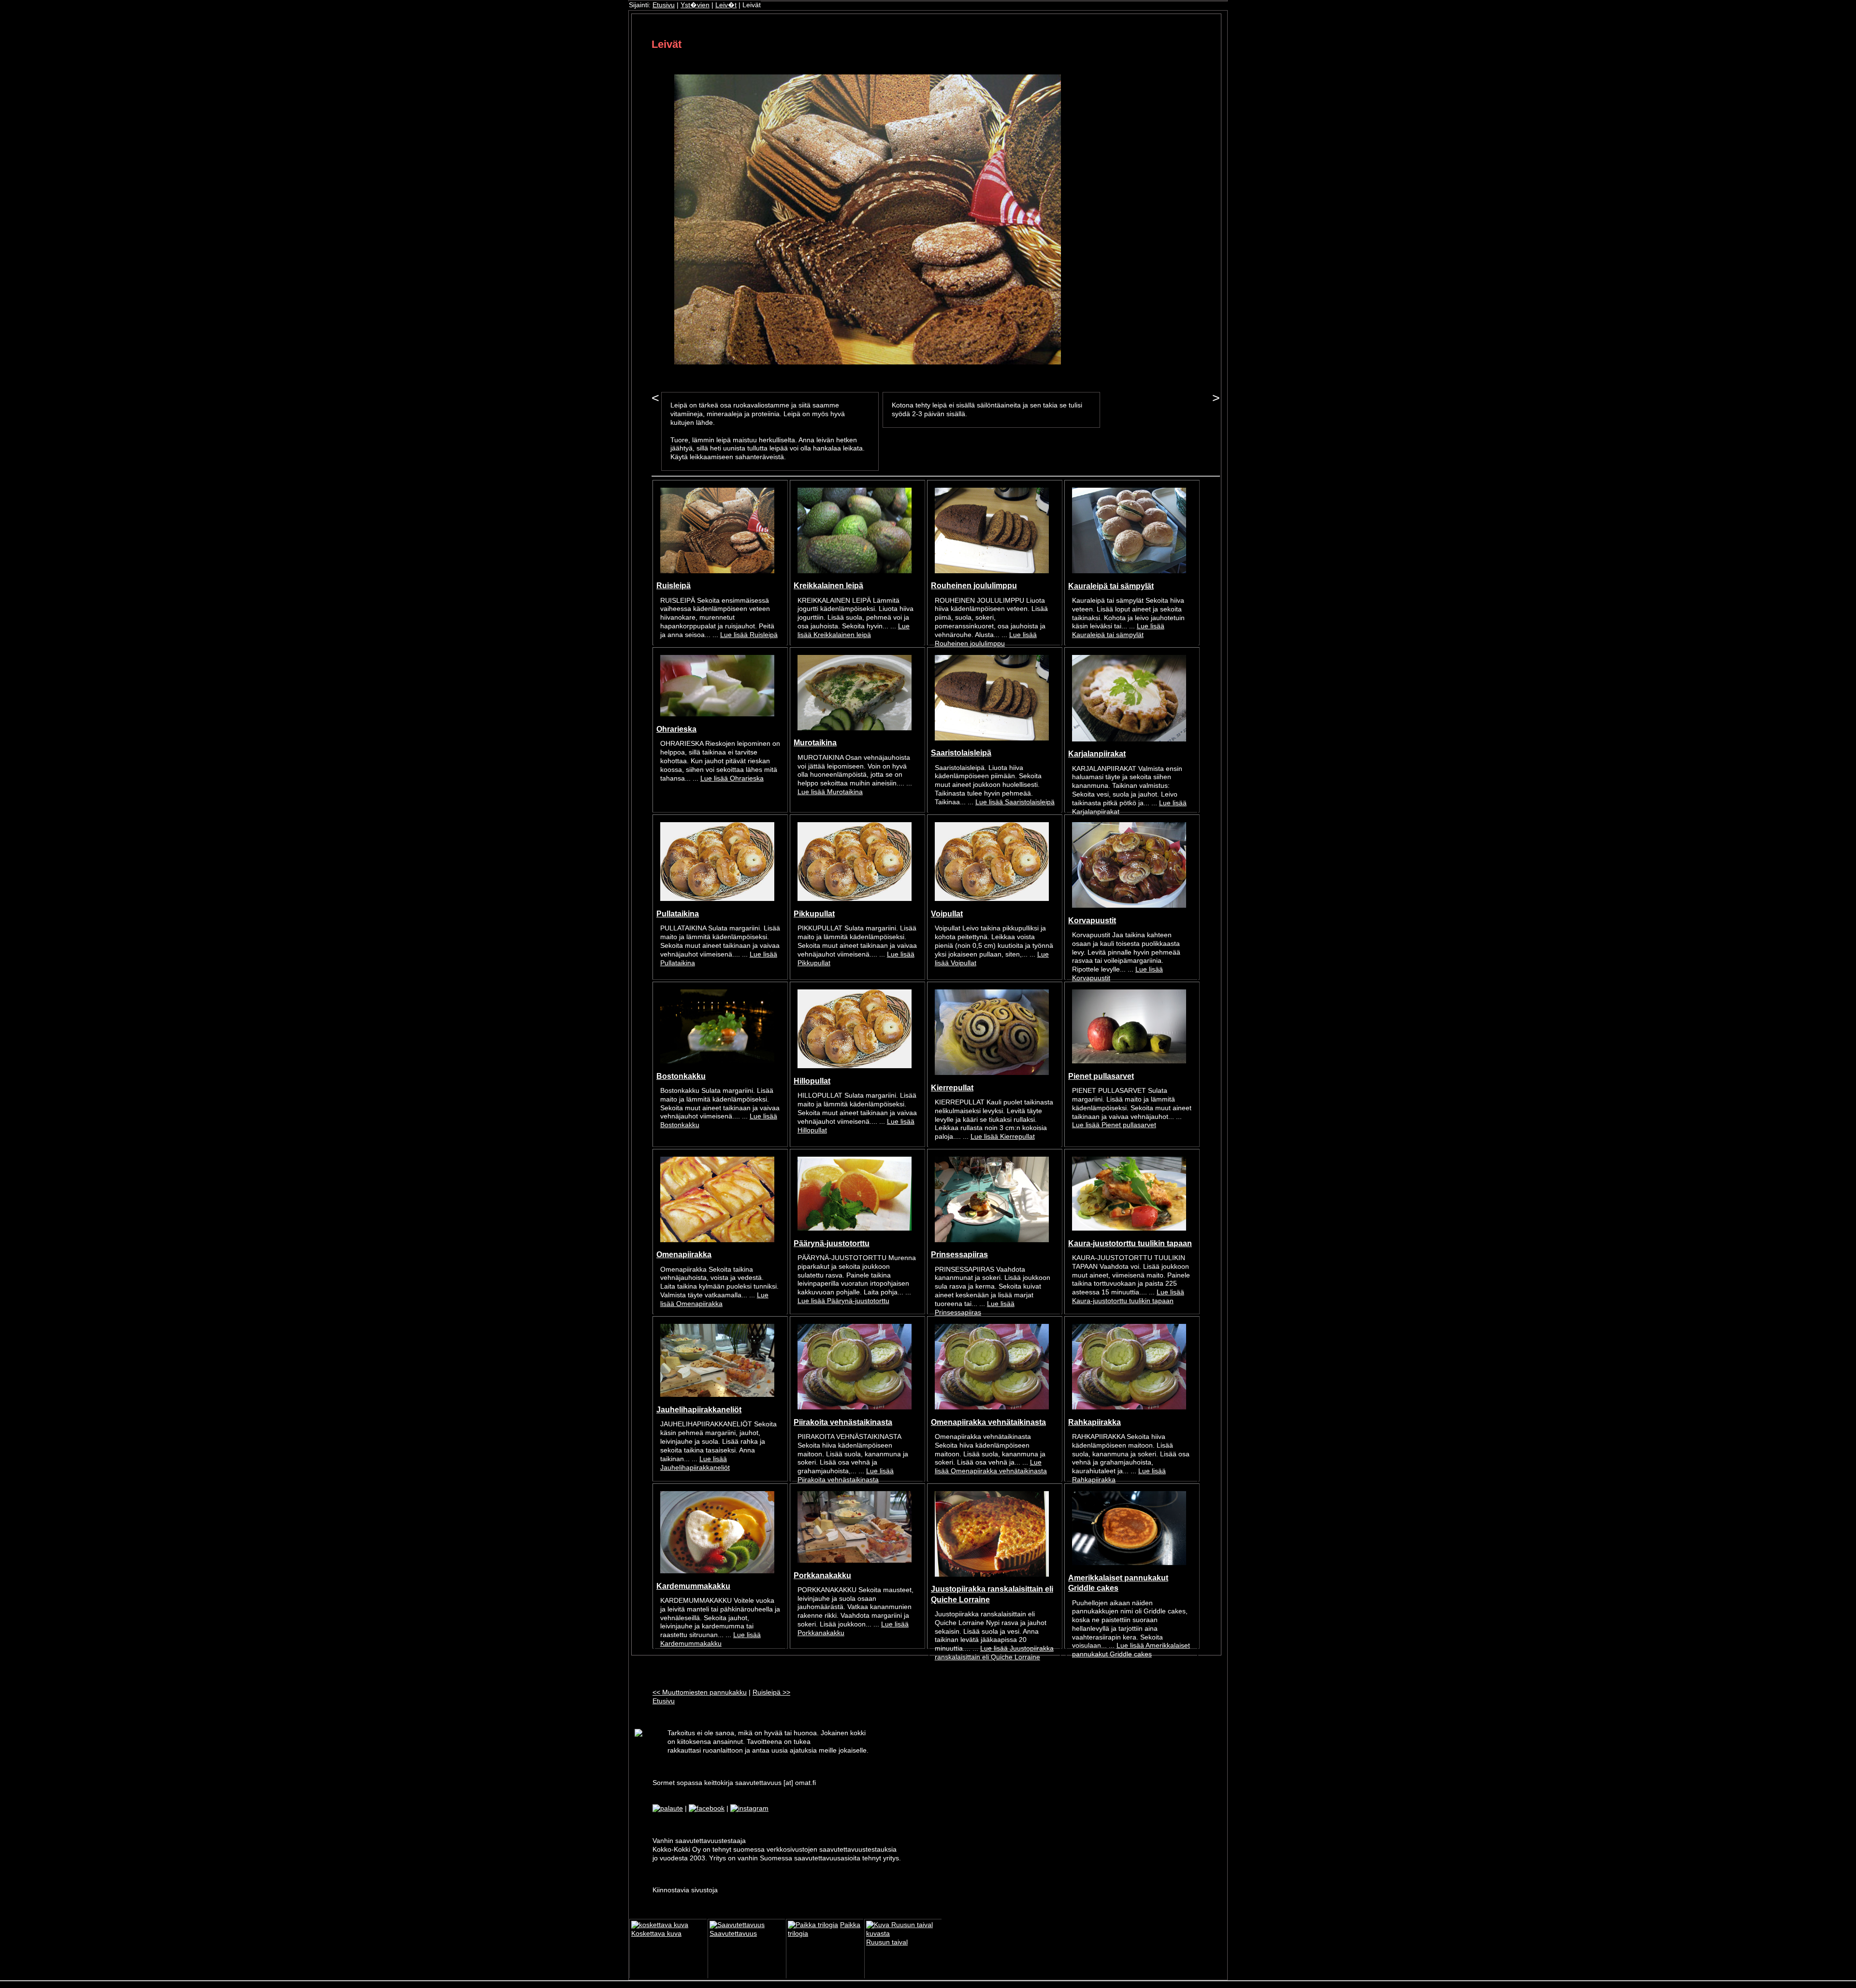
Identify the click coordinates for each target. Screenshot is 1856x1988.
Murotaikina (815, 742)
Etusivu (664, 5)
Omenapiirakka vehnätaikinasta (988, 1422)
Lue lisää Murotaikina (830, 792)
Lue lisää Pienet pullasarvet (1114, 1125)
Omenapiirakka (684, 1254)
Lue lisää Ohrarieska (732, 778)
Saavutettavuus (733, 1934)
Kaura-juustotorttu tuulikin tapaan (1130, 1243)
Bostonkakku (681, 1076)
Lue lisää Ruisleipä (749, 635)
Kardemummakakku (693, 1586)
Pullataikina (678, 914)
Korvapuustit (1092, 920)
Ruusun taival (887, 1942)
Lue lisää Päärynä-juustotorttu (843, 1301)
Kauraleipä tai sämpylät (1111, 586)
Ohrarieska (676, 729)
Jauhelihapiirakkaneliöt (699, 1409)
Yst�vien (695, 5)
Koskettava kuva (656, 1934)
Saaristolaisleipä (961, 753)
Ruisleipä (674, 585)
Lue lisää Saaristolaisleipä (1015, 802)
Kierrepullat (952, 1088)
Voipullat (947, 914)
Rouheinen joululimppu (974, 585)
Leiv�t (726, 5)
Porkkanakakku (822, 1575)
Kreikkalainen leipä (828, 585)
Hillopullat (812, 1081)
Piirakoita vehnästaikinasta (843, 1422)
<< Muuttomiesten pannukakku (700, 1692)
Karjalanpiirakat (1097, 754)
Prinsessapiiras (959, 1254)
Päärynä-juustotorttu (832, 1243)
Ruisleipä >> (771, 1692)
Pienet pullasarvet (1101, 1076)
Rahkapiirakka (1095, 1422)
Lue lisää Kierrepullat (1003, 1137)
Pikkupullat (814, 914)
